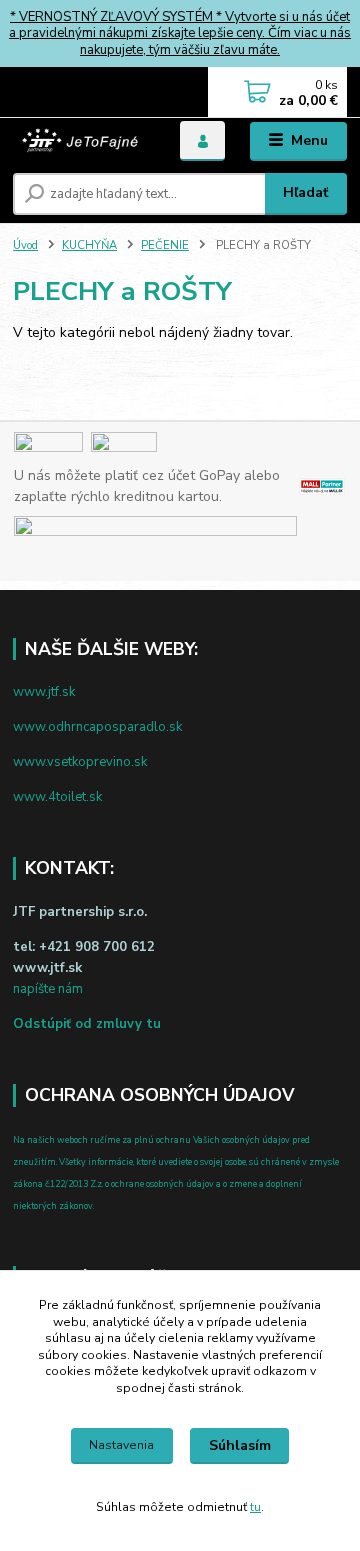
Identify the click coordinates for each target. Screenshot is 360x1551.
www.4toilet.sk (57, 797)
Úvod (25, 245)
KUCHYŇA (89, 245)
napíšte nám (48, 989)
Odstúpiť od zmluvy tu (87, 1024)
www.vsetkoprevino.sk (80, 762)
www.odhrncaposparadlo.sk (97, 727)
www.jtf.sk (44, 692)
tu (255, 1507)
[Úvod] (82, 141)
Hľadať (305, 192)
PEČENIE (165, 245)
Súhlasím (240, 1445)
